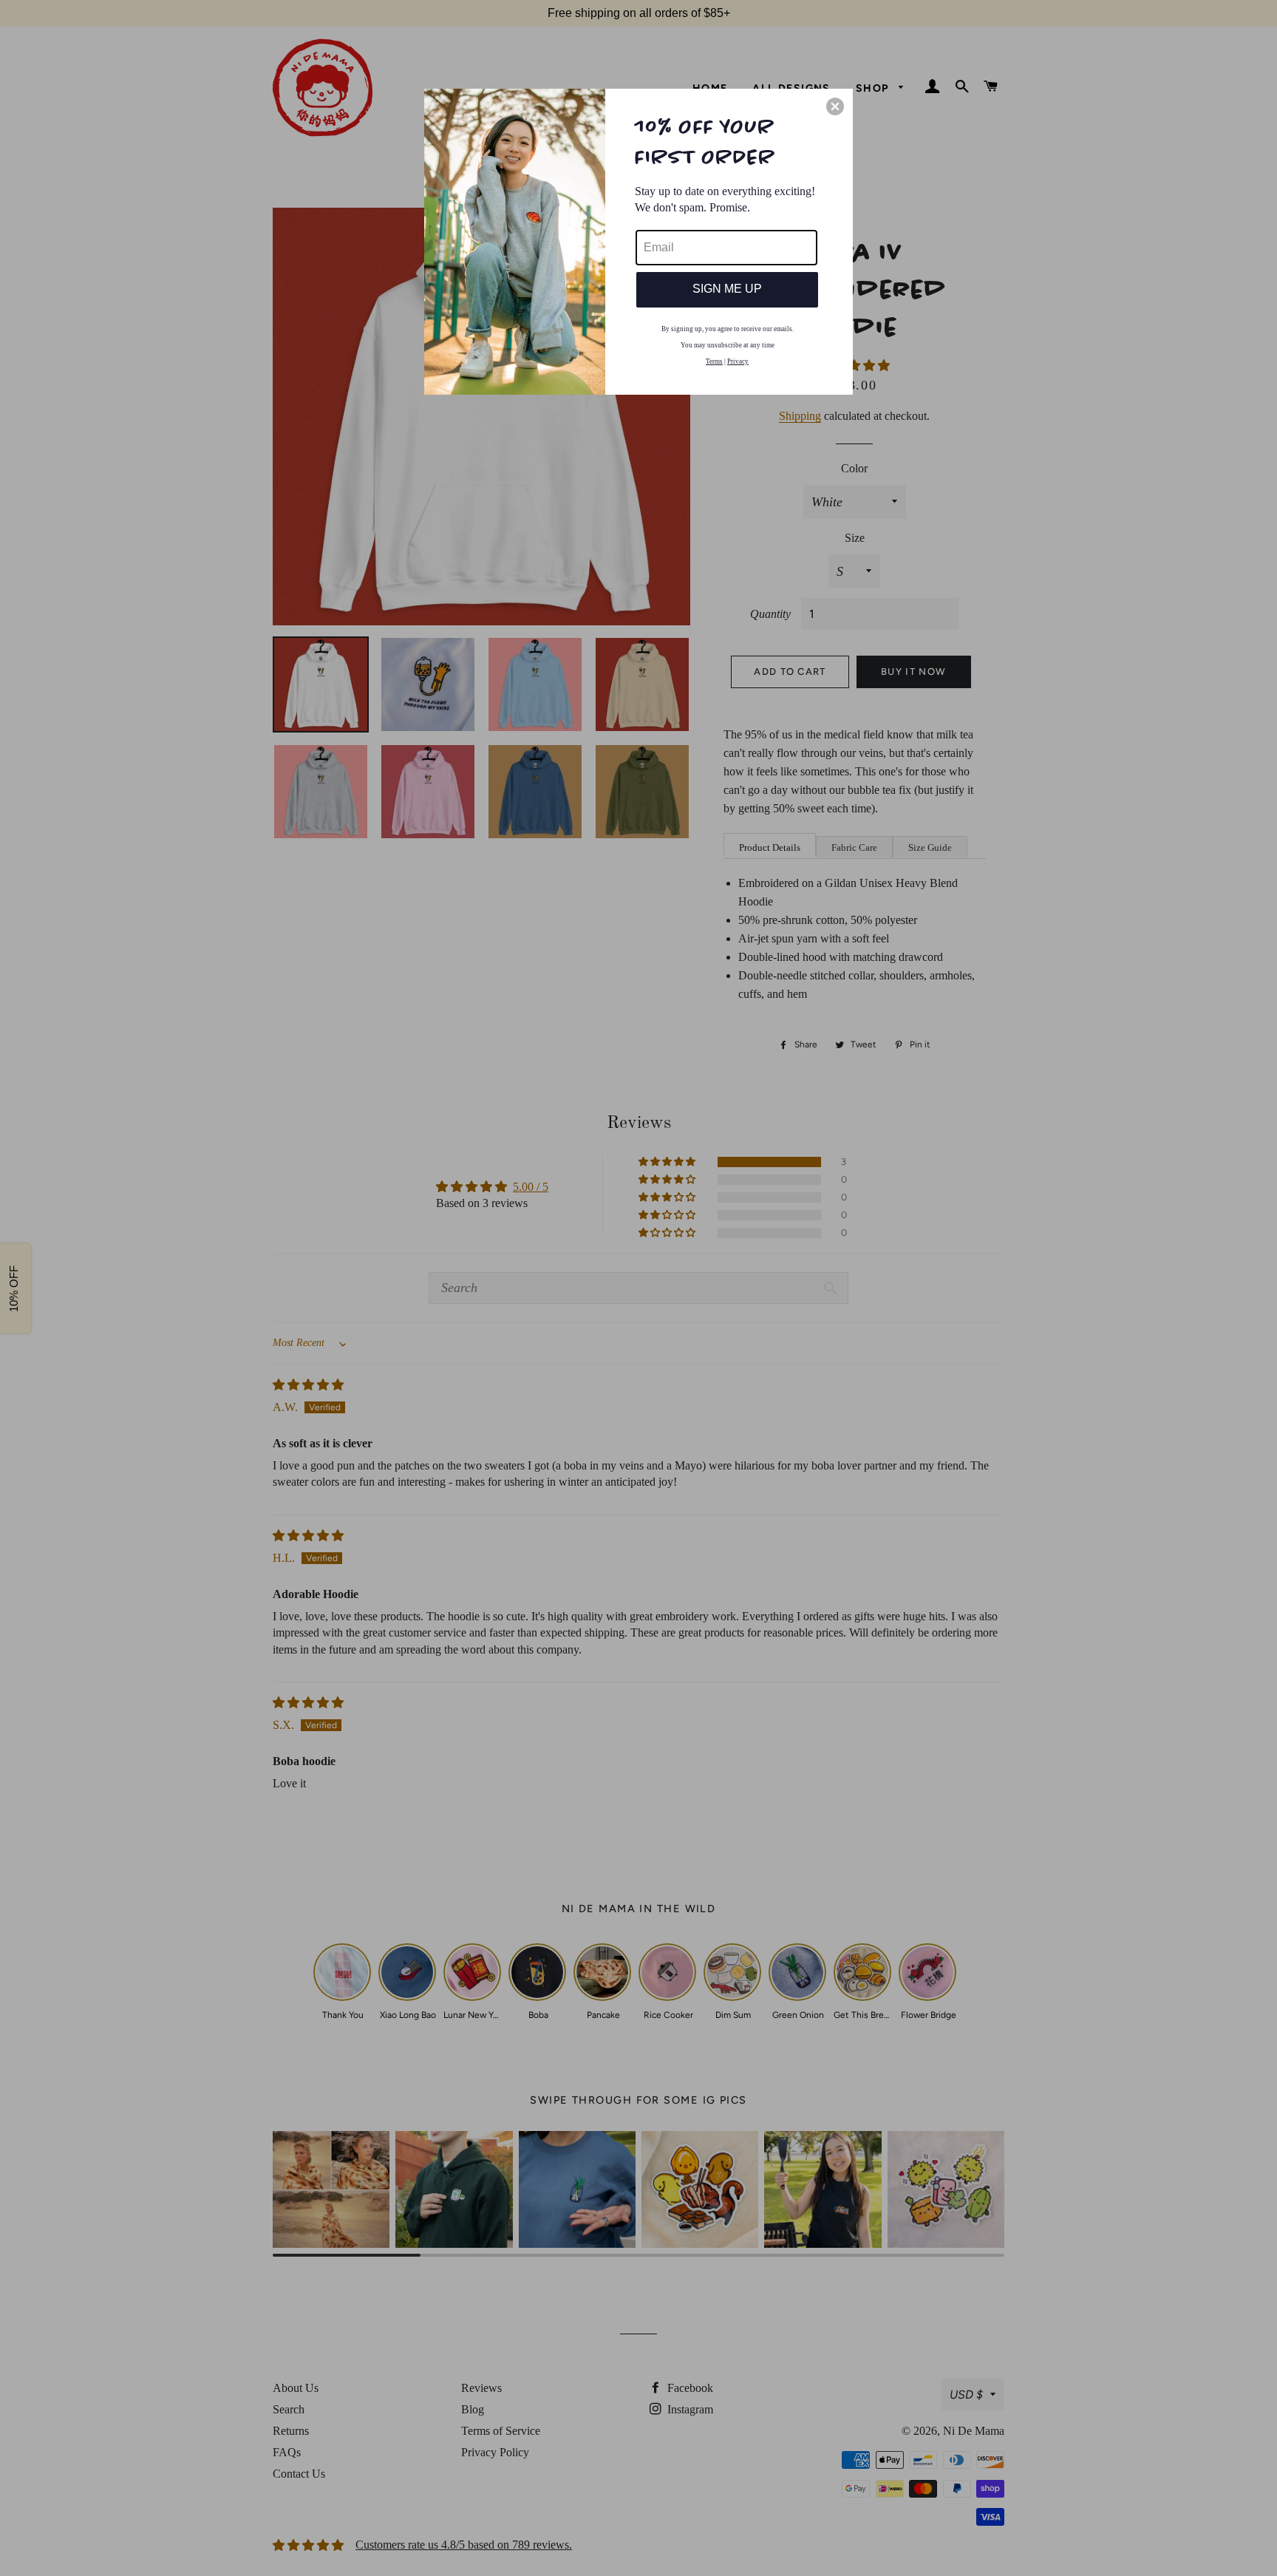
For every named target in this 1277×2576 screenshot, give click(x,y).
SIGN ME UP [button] (727, 289)
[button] (835, 106)
